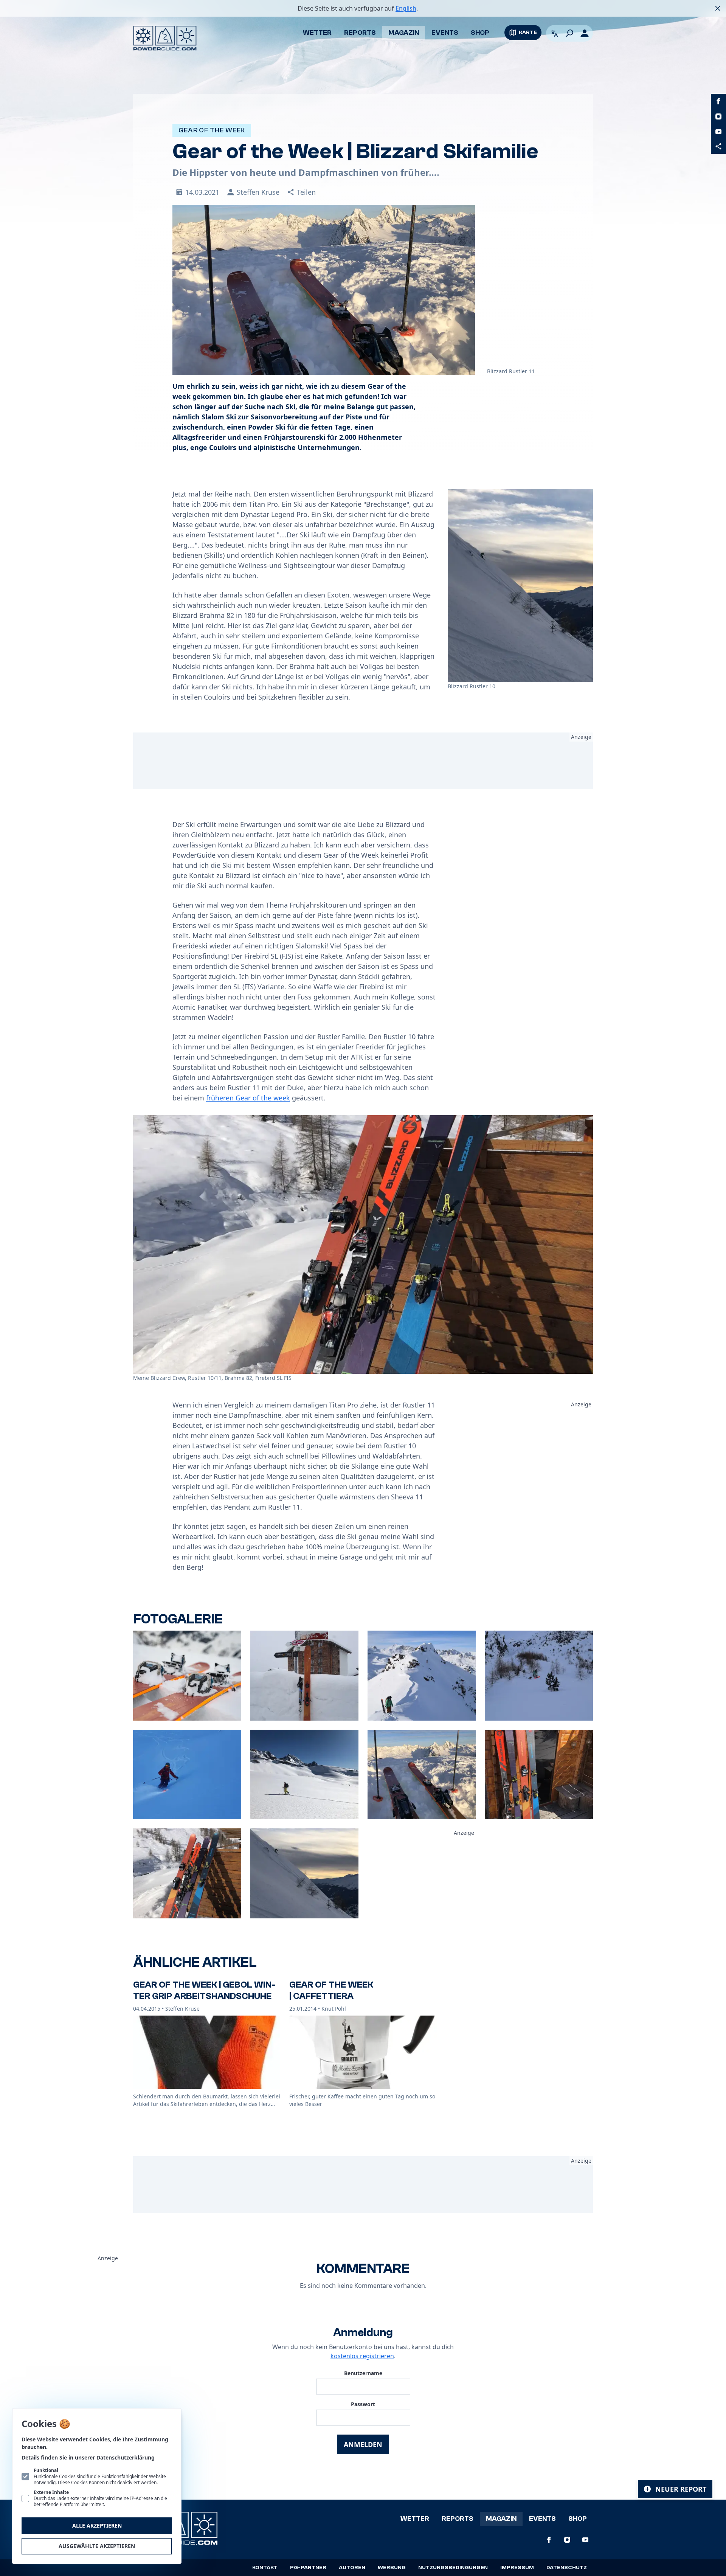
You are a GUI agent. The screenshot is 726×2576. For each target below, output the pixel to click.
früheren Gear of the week (248, 1098)
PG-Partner (308, 2568)
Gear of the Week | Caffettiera (331, 1990)
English (406, 8)
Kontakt (265, 2568)
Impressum (517, 2568)
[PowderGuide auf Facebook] (718, 101)
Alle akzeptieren (97, 2526)
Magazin (404, 33)
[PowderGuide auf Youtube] (718, 132)
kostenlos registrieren (362, 2356)
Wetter (317, 33)
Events (445, 33)
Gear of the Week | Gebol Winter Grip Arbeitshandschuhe (204, 1990)
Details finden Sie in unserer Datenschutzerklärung (88, 2457)
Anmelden (363, 2444)
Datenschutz (567, 2568)
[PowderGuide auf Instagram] (718, 116)
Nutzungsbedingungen (453, 2568)
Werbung (392, 2568)
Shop (480, 33)
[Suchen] (569, 33)
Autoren (352, 2568)
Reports (360, 33)
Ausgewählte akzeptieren (97, 2546)
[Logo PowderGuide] (165, 38)
